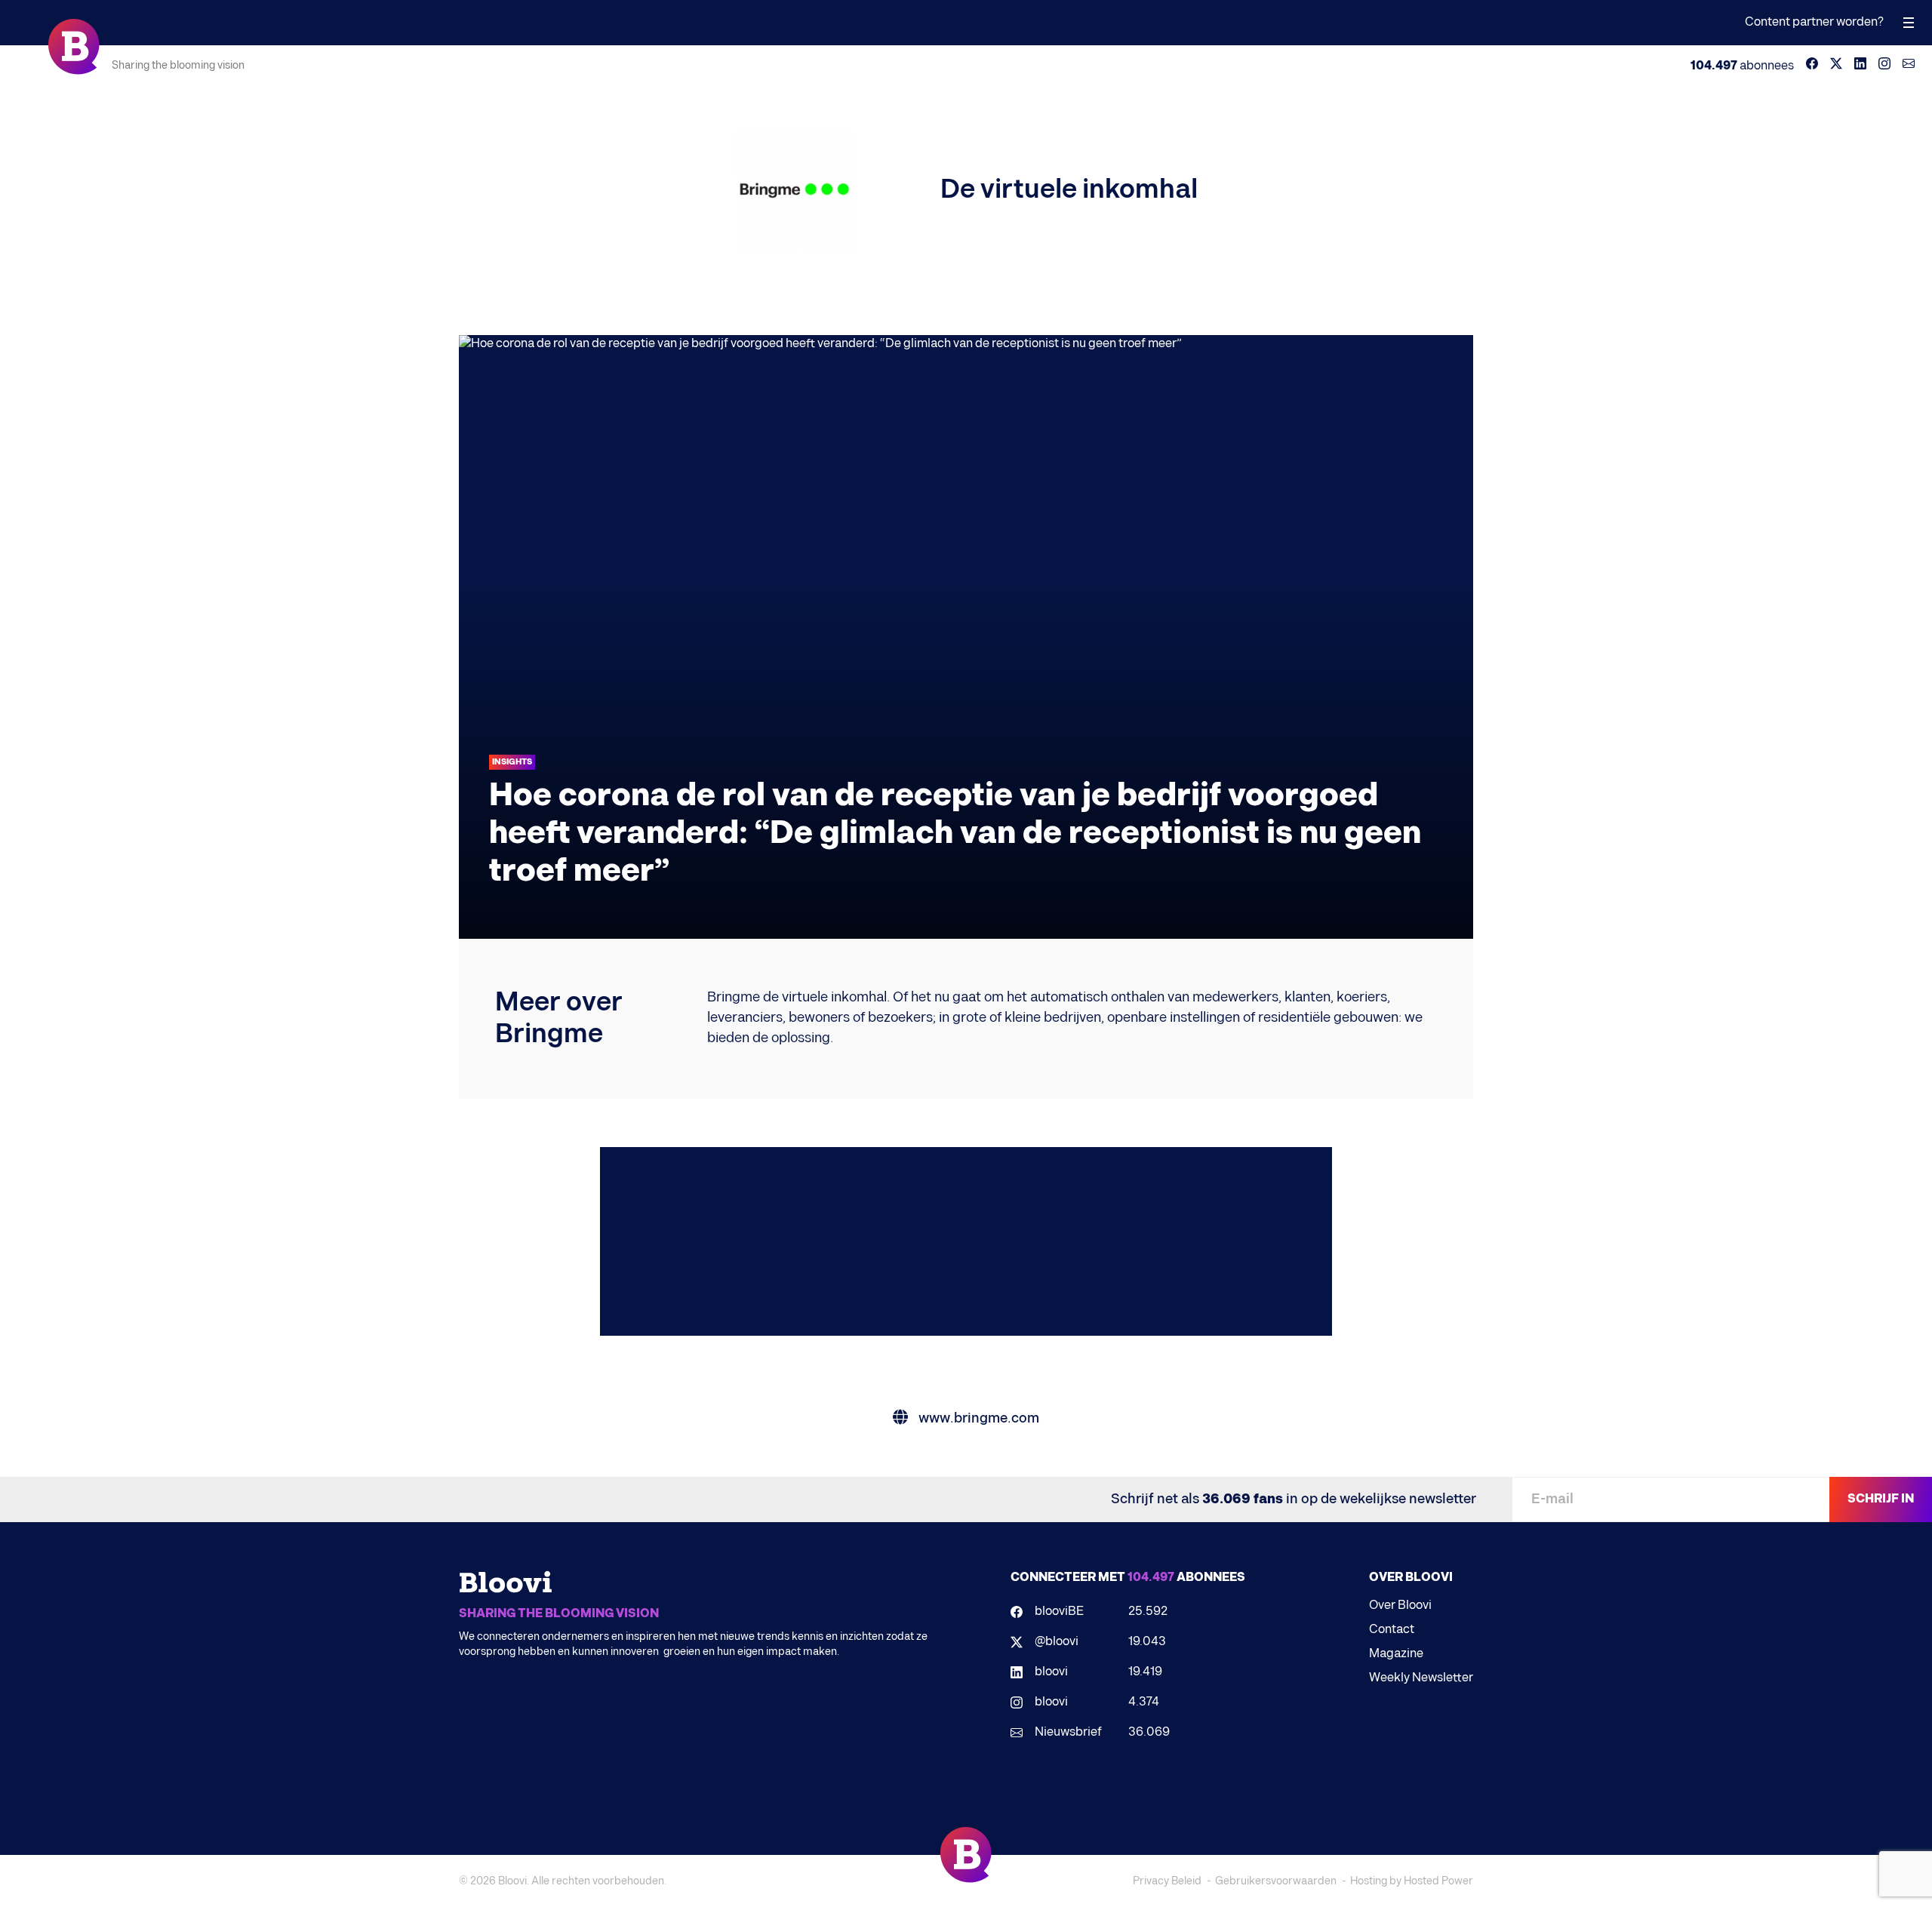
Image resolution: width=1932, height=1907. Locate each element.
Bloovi (512, 1881)
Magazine (1396, 1654)
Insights (512, 762)
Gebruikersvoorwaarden (1276, 1881)
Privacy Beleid (1167, 1881)
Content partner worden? (1814, 22)
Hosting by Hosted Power (1412, 1881)
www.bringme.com (977, 1418)
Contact (1392, 1630)
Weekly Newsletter (1421, 1678)
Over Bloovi (1400, 1606)
